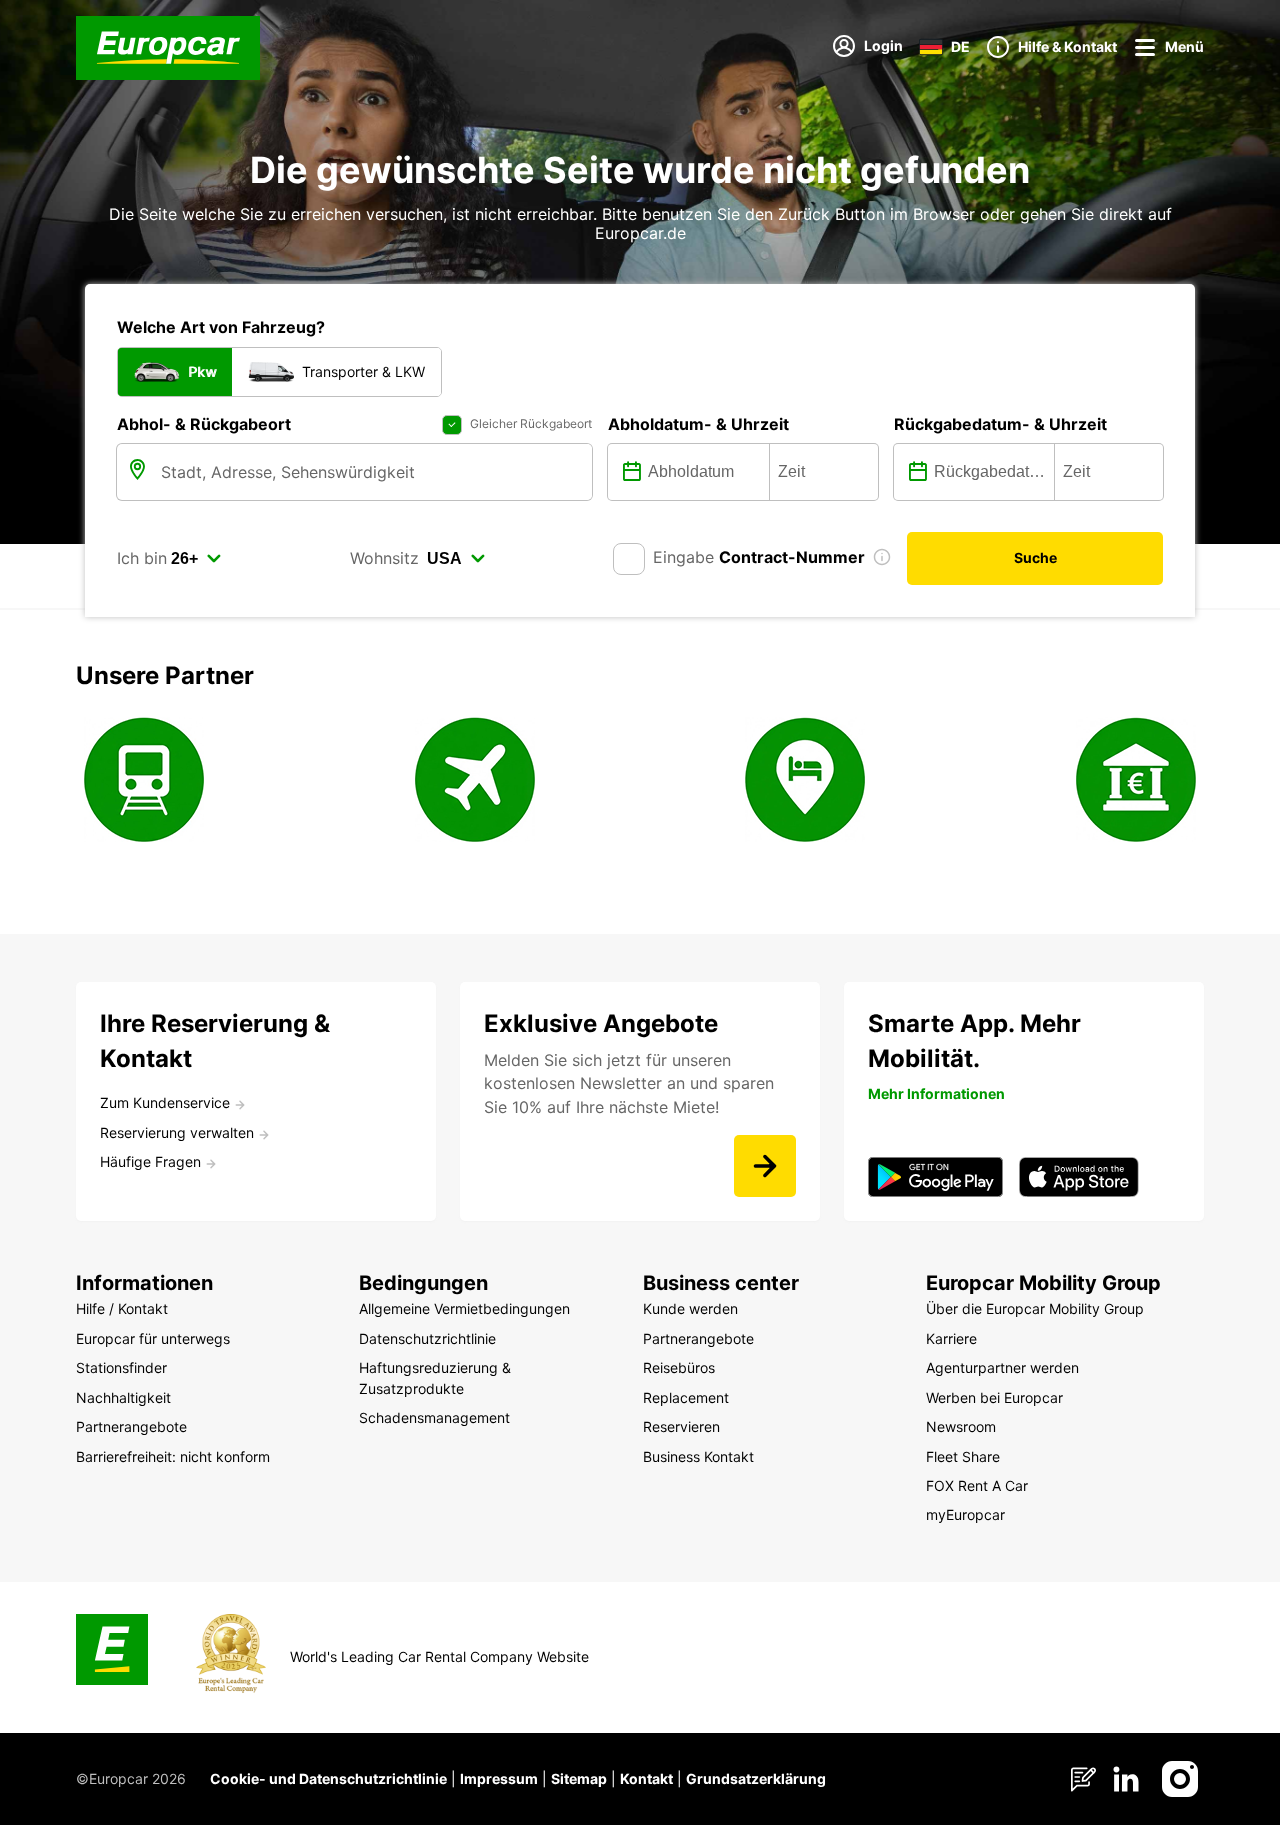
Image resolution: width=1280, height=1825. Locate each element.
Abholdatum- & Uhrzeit (698, 424)
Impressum (499, 1778)
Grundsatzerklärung (756, 1778)
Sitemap (579, 1778)
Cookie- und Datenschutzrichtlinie (328, 1778)
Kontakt (646, 1778)
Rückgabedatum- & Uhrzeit (1000, 424)
